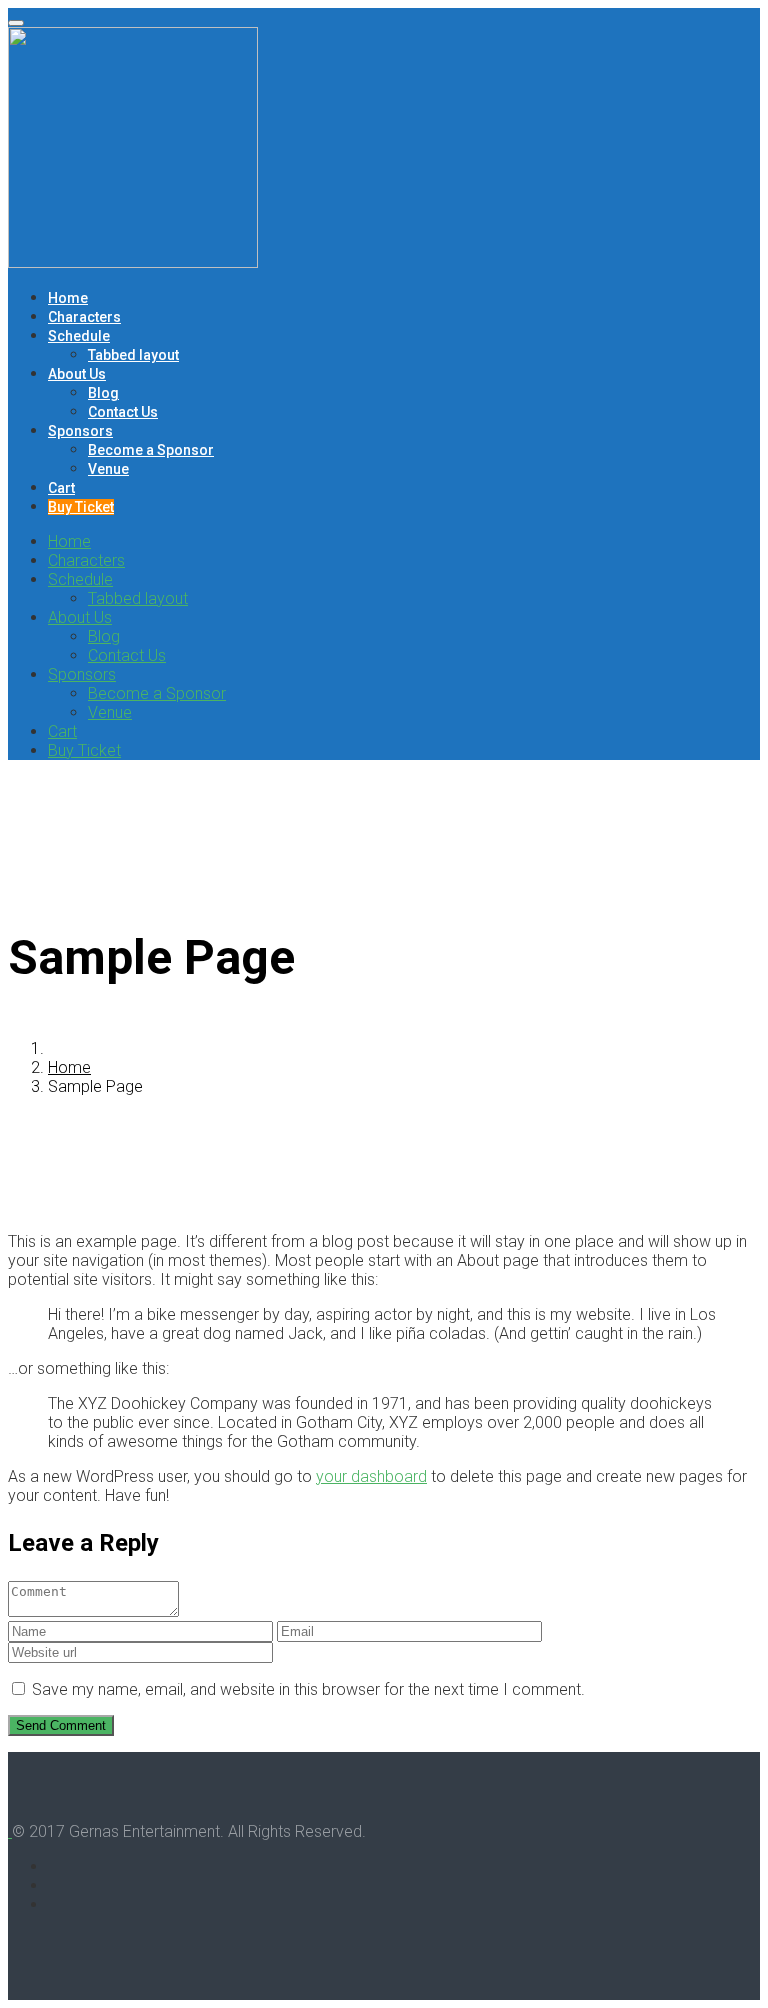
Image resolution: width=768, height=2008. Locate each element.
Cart (61, 488)
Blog (103, 393)
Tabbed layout (133, 355)
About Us (77, 374)
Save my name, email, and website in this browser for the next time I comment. (308, 1689)
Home (68, 298)
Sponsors (80, 431)
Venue (108, 469)
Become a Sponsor (151, 450)
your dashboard (371, 1476)
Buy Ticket (81, 507)
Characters (84, 317)
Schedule (79, 336)
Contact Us (123, 412)
